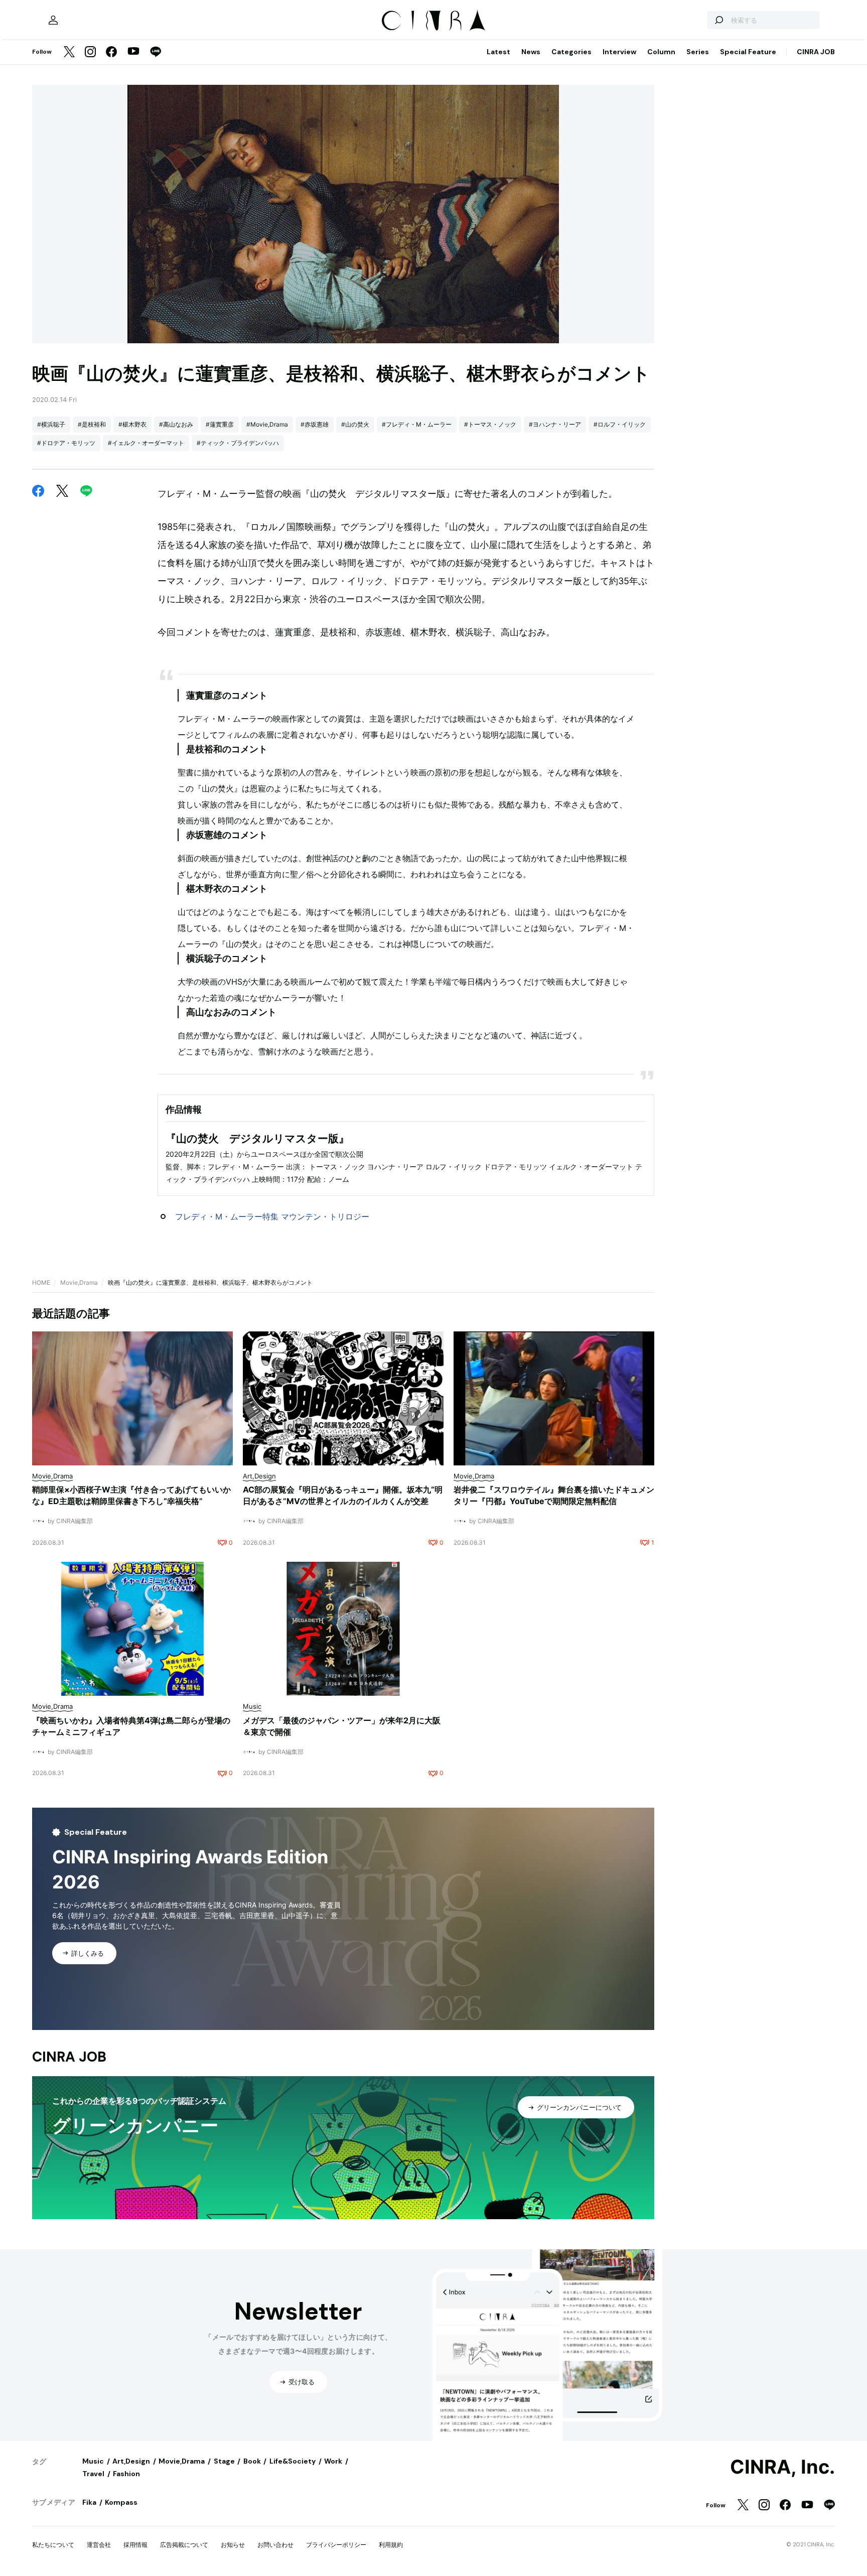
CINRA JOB (816, 52)
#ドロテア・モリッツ (66, 443)
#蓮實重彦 (220, 424)
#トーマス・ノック (490, 424)
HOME (41, 1282)
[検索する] (718, 20)
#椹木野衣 (132, 424)
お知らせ (233, 2545)
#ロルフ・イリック (620, 424)
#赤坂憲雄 (315, 424)
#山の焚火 (355, 424)
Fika (89, 2502)
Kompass (121, 2502)
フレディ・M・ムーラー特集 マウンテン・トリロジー (272, 1216)
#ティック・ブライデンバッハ (238, 443)
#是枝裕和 (92, 424)
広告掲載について (184, 2545)
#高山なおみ (176, 424)
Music (93, 2461)
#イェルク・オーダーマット (146, 443)
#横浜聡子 (51, 424)
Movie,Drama (79, 1282)
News (531, 52)
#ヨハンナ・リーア (555, 424)
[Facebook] (111, 52)
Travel (93, 2474)
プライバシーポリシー (336, 2545)
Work (333, 2461)
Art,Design (131, 2461)
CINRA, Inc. (782, 2467)
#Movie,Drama (267, 424)
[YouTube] (133, 52)
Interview (619, 52)
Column (661, 52)
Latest (498, 52)
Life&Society (293, 2461)
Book (252, 2461)
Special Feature (748, 52)
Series (698, 52)
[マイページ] (53, 20)
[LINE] (156, 52)
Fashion (126, 2474)
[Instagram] (90, 52)
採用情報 (135, 2545)
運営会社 (99, 2545)
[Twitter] (69, 52)
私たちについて (53, 2545)
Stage (224, 2461)
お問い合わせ (275, 2545)
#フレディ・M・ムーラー (417, 424)
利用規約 (391, 2545)
